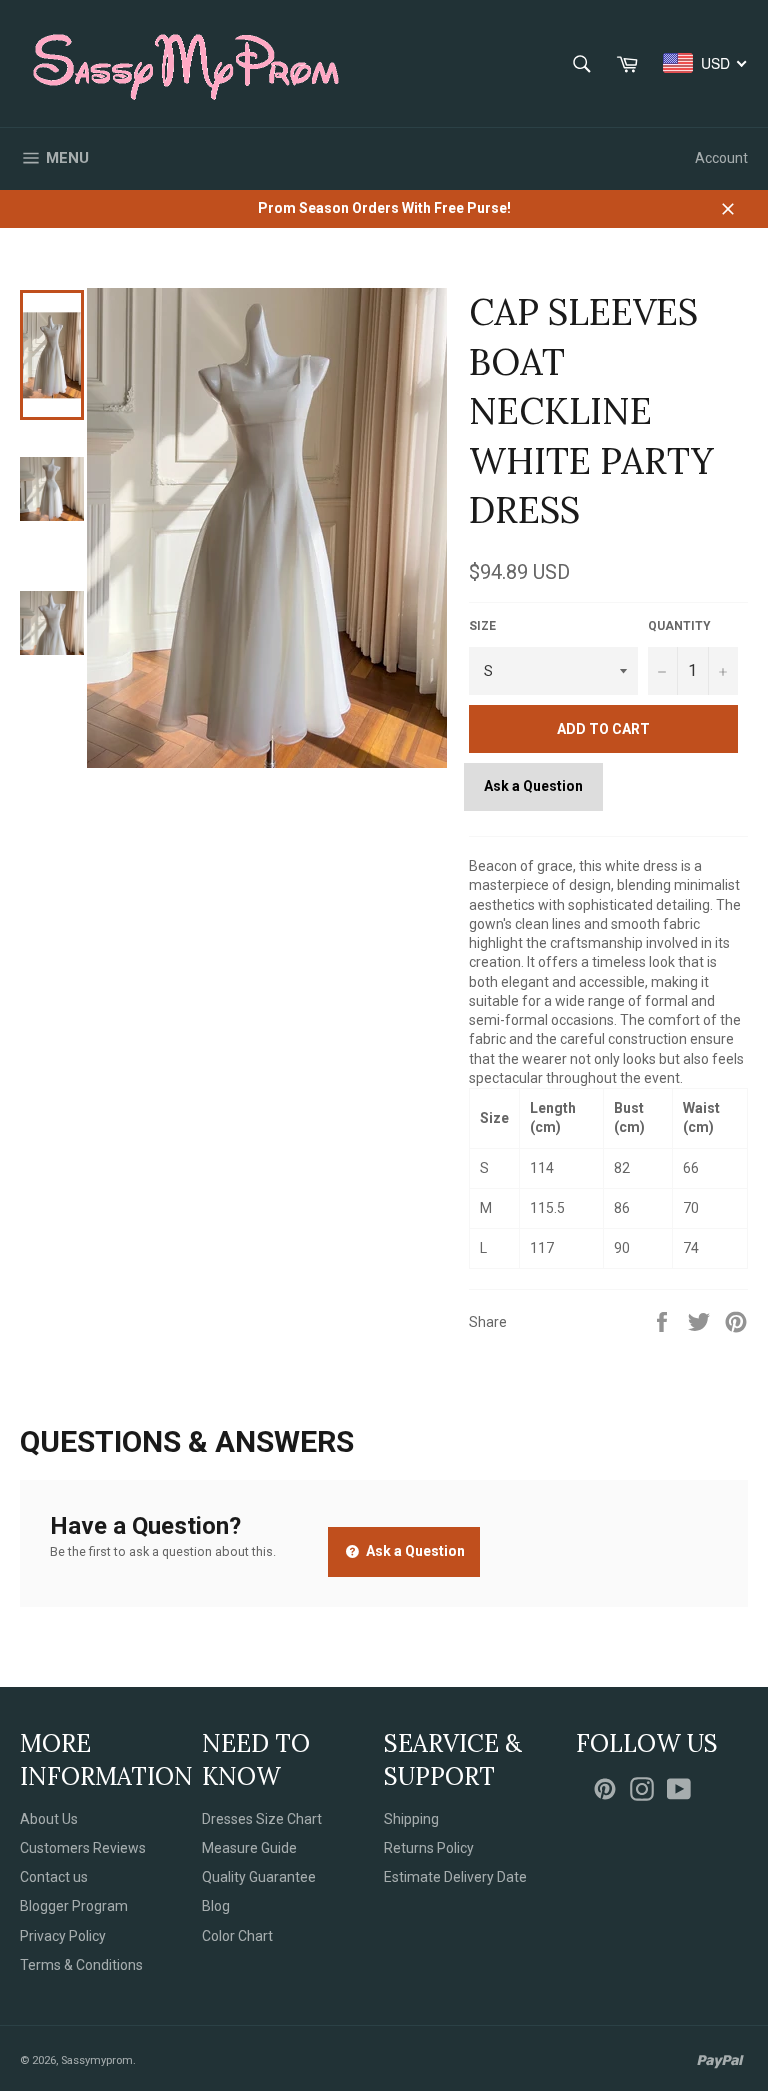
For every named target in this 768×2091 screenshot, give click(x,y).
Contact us (54, 1877)
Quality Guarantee (259, 1877)
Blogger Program (74, 1906)
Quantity (679, 626)
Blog (216, 1906)
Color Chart (237, 1936)
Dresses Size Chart (262, 1819)
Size (482, 626)
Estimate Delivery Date (455, 1877)
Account (721, 158)
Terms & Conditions (81, 1965)
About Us (49, 1819)
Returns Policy (429, 1848)
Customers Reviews (83, 1848)
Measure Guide (249, 1848)
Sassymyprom (97, 2060)
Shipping (411, 1819)
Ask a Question (533, 786)
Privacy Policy (63, 1936)
